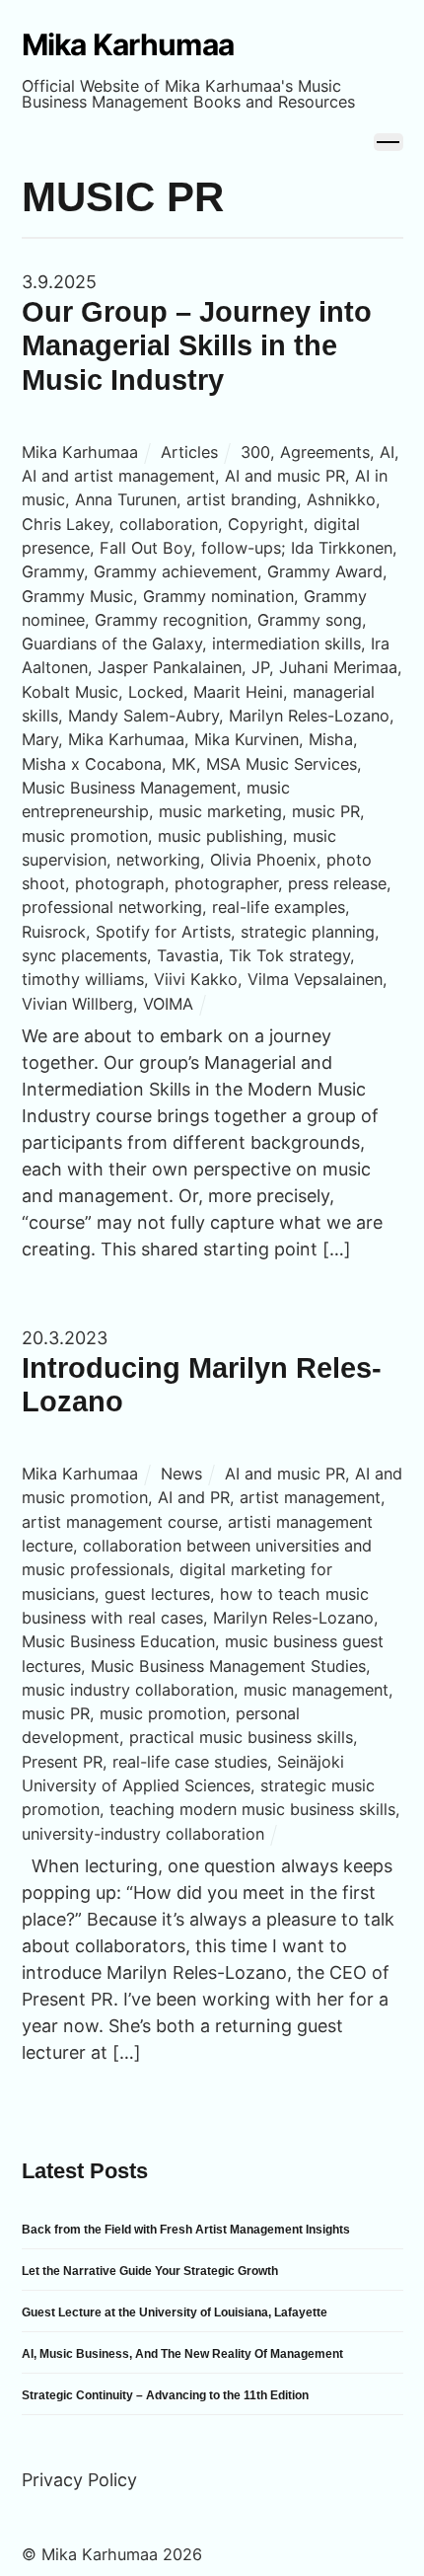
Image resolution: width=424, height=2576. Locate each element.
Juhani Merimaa (338, 667)
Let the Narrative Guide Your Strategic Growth (150, 2271)
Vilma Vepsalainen (315, 979)
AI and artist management (118, 476)
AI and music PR (285, 476)
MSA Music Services (282, 764)
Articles (189, 452)
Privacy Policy (79, 2480)
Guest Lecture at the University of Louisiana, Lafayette (175, 2312)
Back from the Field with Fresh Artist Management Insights (186, 2230)
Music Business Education (118, 1641)
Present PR (62, 1762)
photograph (120, 883)
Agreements (325, 452)
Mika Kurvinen (247, 739)
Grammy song (310, 620)
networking (158, 860)
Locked (156, 692)
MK (184, 764)
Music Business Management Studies (228, 1666)
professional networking (112, 907)
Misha (331, 739)
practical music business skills (241, 1737)
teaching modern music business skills (252, 1809)
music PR (326, 811)
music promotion (85, 836)
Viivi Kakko (196, 979)
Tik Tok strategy (289, 955)
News (181, 1474)
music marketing (220, 811)
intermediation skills (286, 644)
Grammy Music (77, 596)
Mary (40, 739)
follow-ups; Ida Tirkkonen (297, 548)
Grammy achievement (176, 571)
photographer (226, 883)
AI (387, 452)
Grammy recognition (171, 620)
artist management (310, 1497)
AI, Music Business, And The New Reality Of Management (182, 2354)
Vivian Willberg (77, 1004)
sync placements (84, 955)
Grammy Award (325, 571)
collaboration (169, 524)
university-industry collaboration (143, 1834)
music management (316, 1690)
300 (255, 452)
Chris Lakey (66, 524)
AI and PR (194, 1497)
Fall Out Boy (145, 548)
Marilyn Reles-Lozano (309, 716)
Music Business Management (129, 788)
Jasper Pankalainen (170, 667)
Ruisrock (54, 932)
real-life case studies (190, 1762)
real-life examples (279, 907)
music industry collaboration (128, 1690)
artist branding (242, 499)
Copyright (266, 524)
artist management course (120, 1522)
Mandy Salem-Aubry (143, 716)
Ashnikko (341, 499)
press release (337, 883)
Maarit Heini (238, 692)
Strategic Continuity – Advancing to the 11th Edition (165, 2395)
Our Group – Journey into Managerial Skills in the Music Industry (197, 346)
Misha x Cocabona (92, 764)
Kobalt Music (70, 692)
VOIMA (168, 1004)
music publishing (220, 836)
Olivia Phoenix (263, 860)
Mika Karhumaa (80, 452)
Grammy (53, 571)
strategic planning (308, 932)
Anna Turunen (126, 499)
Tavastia (188, 955)
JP (260, 667)
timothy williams (83, 979)
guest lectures (157, 1594)
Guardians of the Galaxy (112, 644)
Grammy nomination (218, 596)
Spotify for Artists (163, 932)
